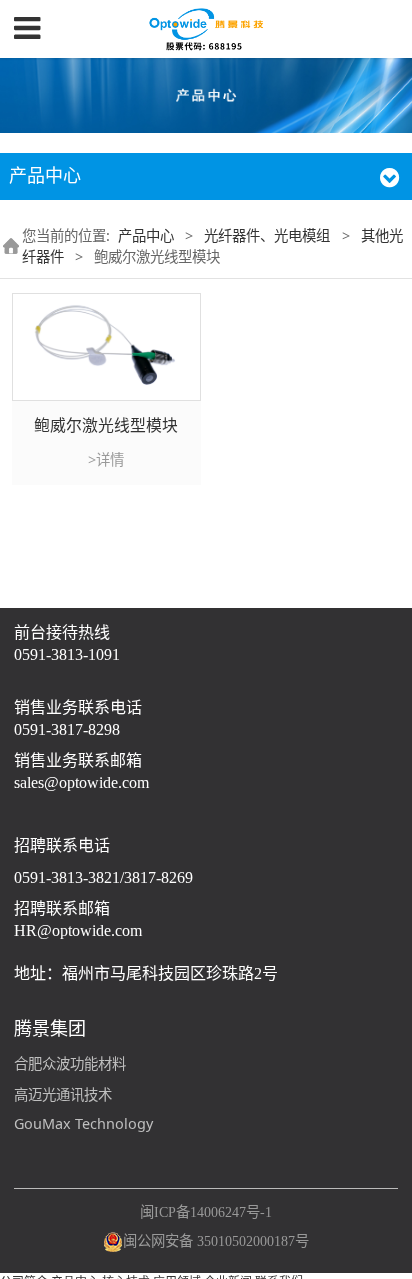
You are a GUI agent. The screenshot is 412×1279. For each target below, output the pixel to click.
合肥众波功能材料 (70, 1063)
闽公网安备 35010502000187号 (216, 1241)
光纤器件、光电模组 (267, 235)
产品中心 (146, 235)
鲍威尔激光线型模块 (106, 425)
